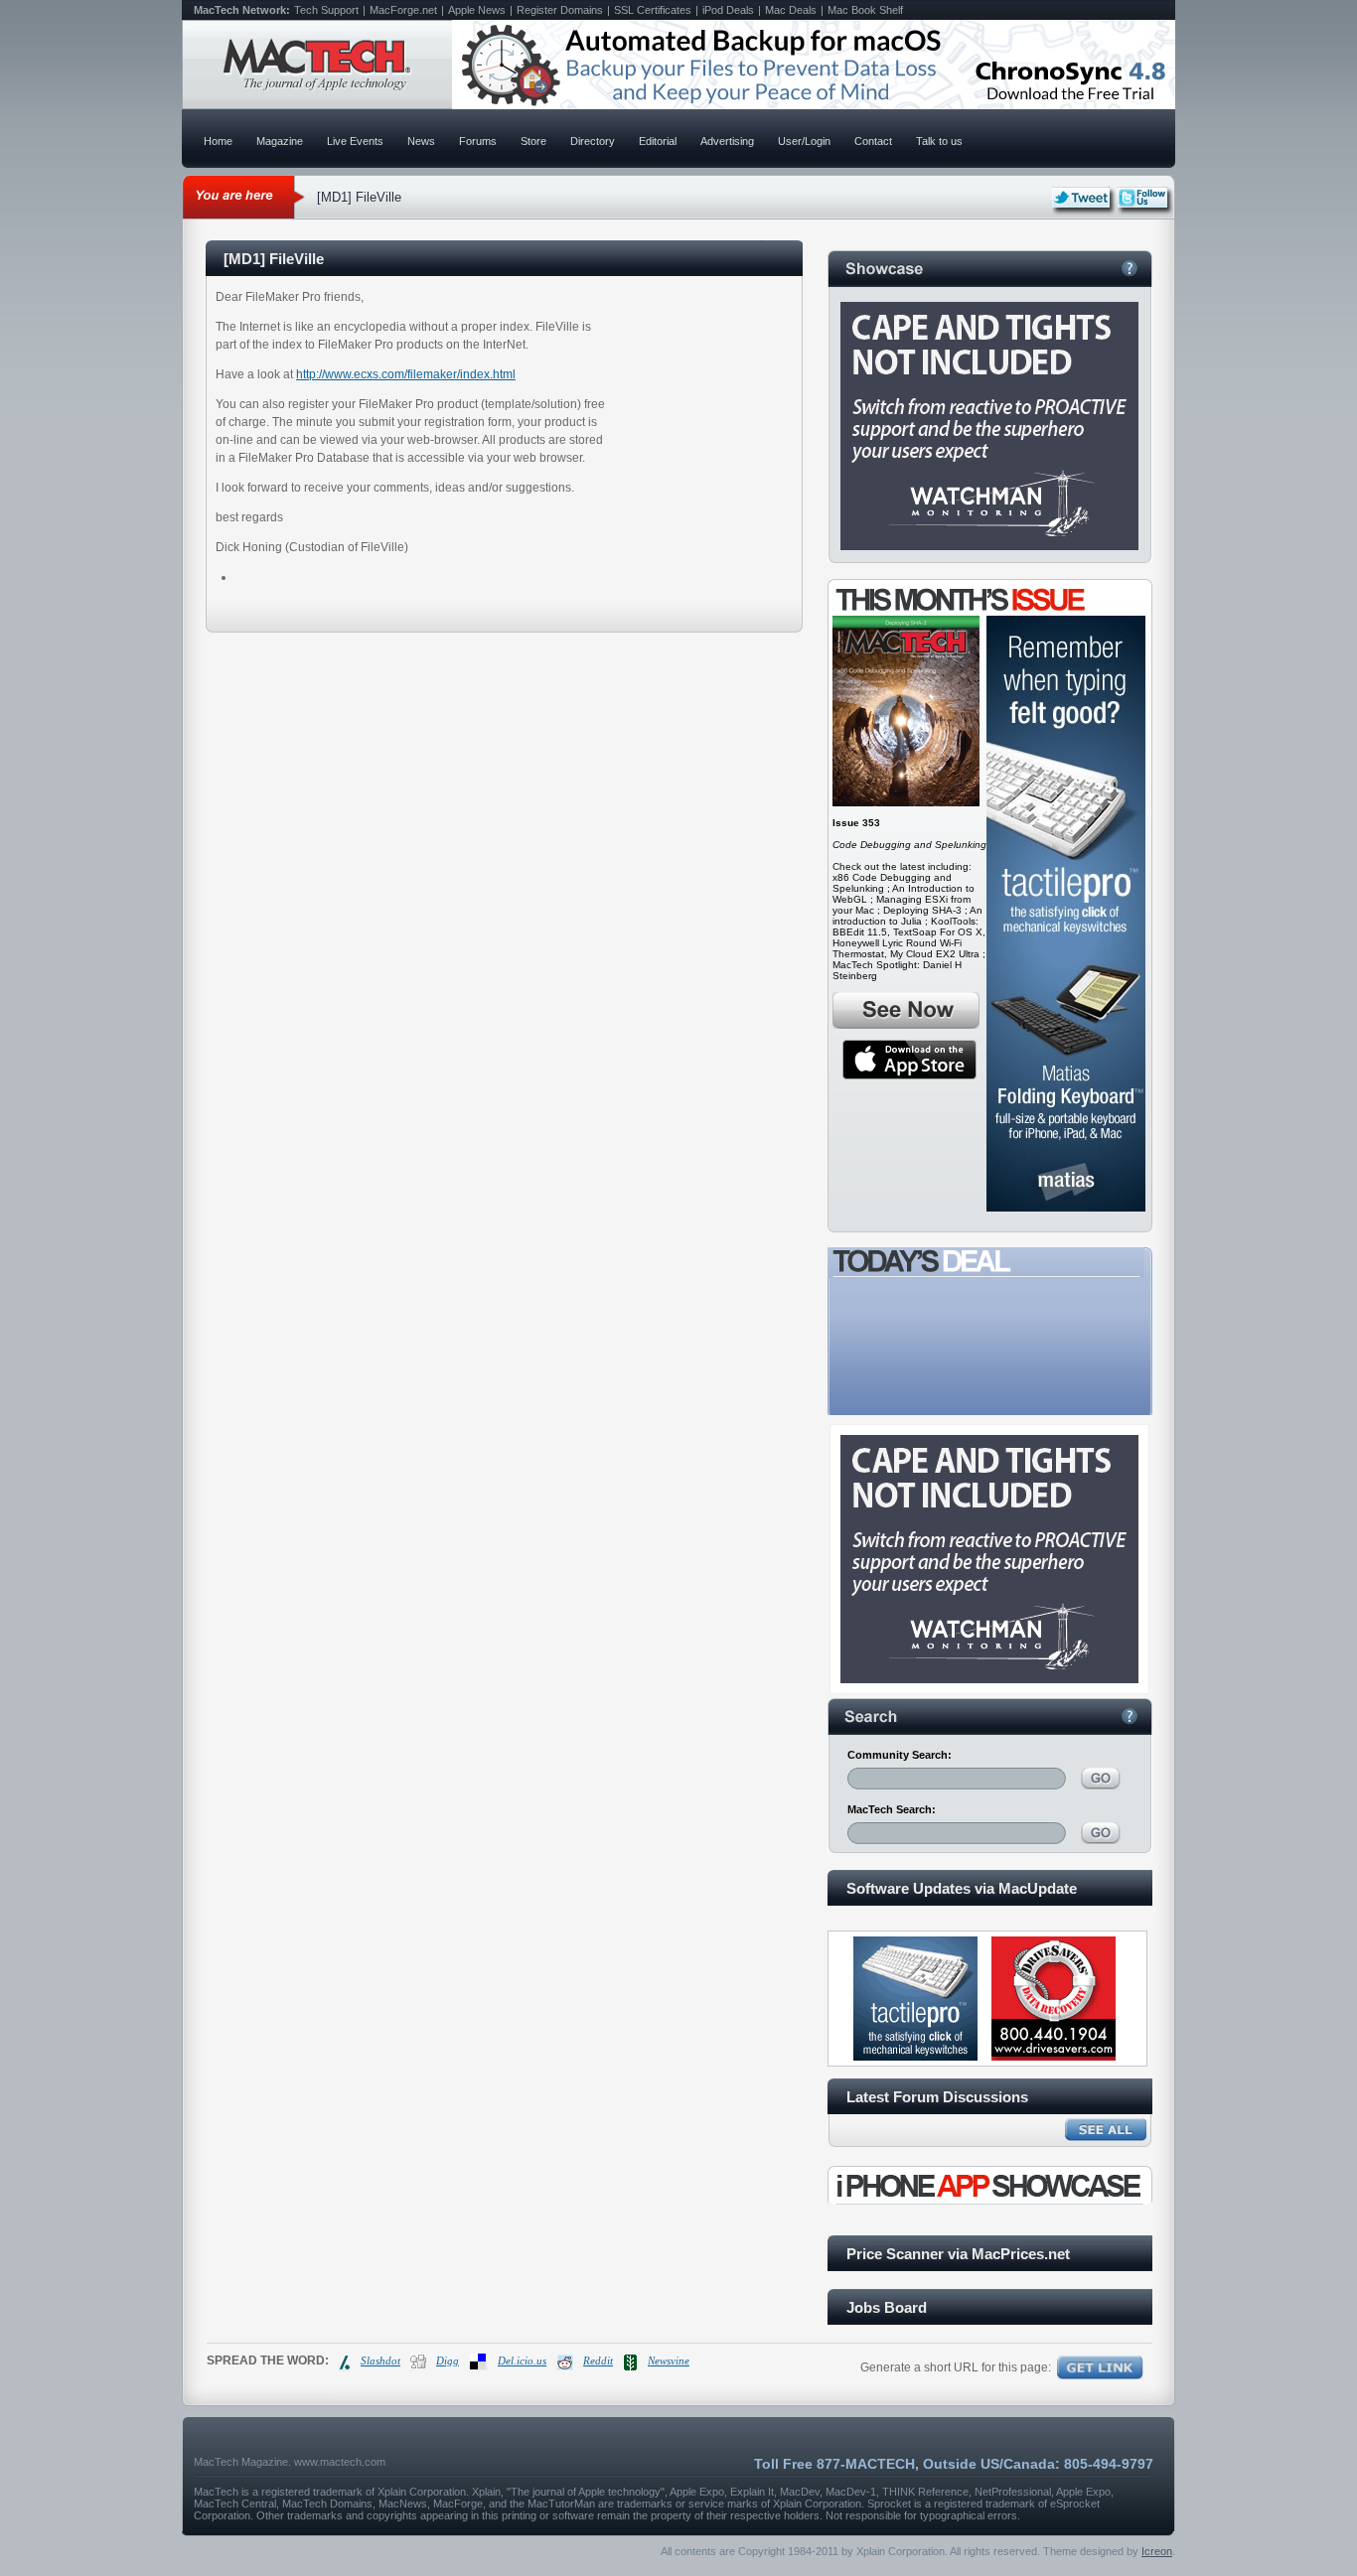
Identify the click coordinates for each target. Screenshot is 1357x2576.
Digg (448, 2361)
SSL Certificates (653, 10)
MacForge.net (403, 10)
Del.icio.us (522, 2361)
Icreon (1157, 2551)
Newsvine (669, 2361)
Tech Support (326, 10)
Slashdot (380, 2361)
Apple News (477, 10)
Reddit (598, 2361)
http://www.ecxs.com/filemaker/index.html (406, 374)
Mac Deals (791, 10)
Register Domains (560, 10)
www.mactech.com (340, 2462)
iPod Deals (728, 10)
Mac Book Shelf (865, 10)
